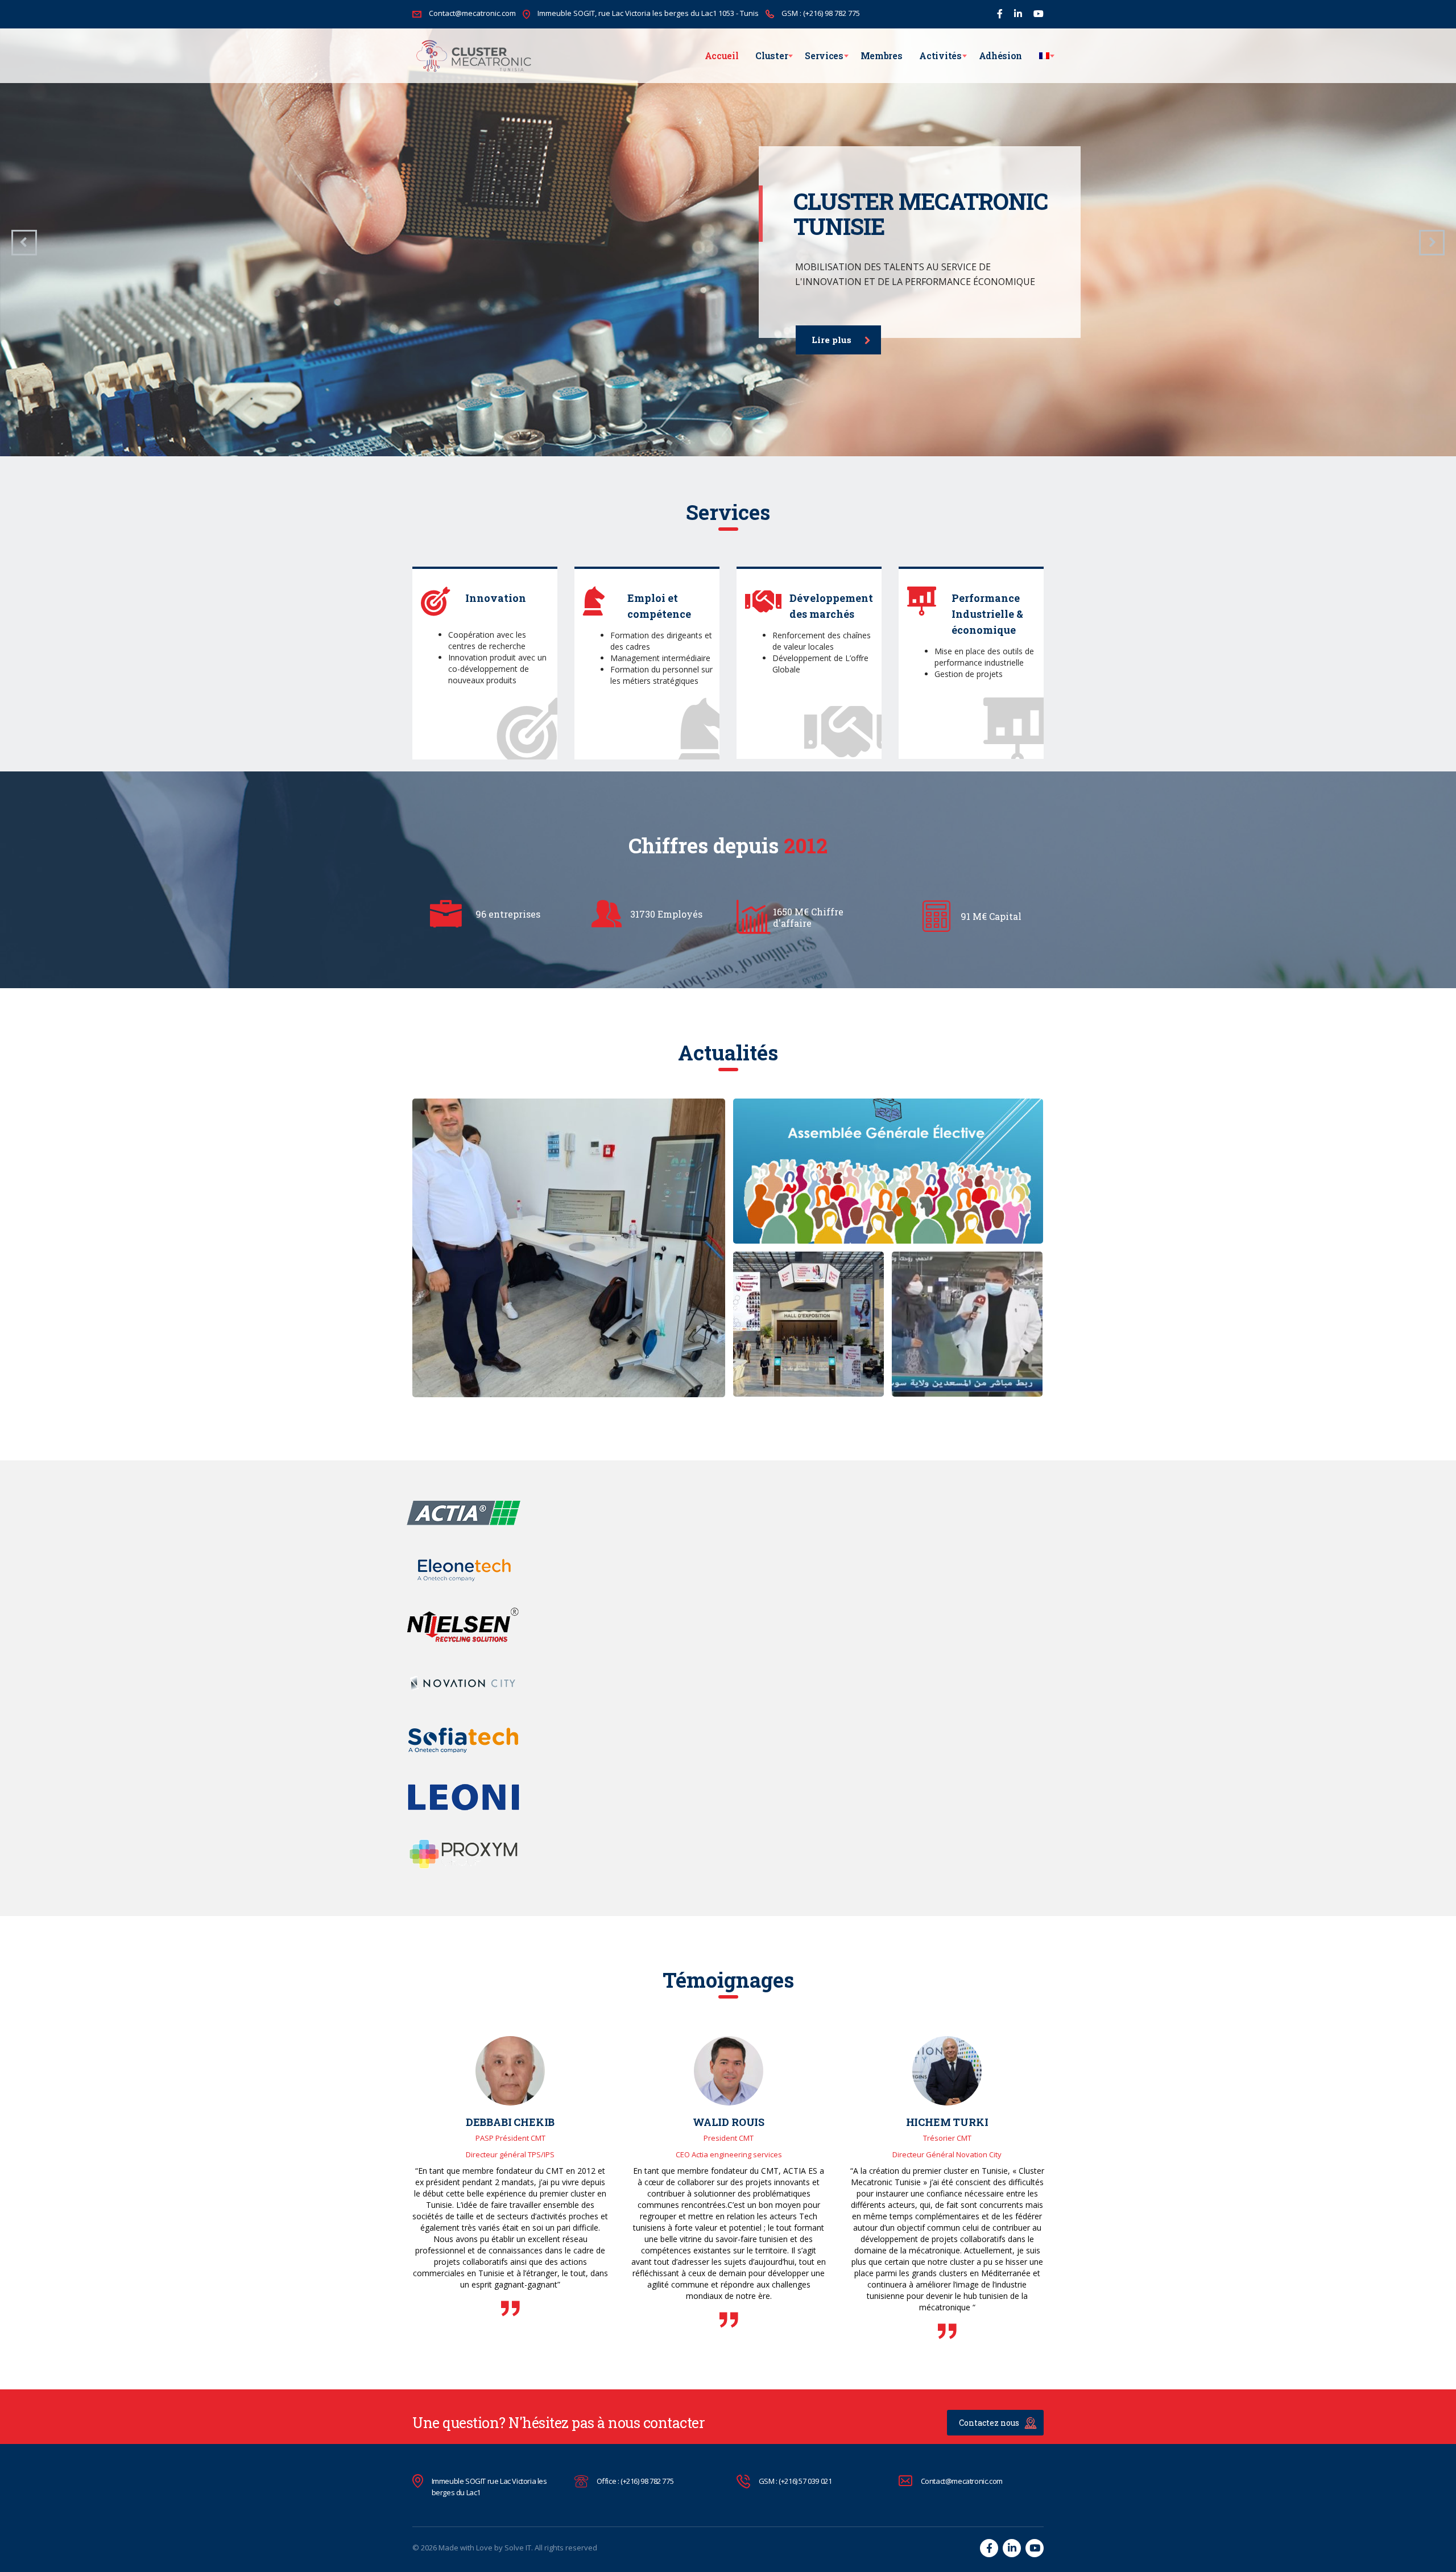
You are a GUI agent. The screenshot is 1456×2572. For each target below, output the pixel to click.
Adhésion (1000, 55)
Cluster (772, 55)
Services (824, 55)
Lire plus (832, 340)
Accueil (722, 55)
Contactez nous (989, 2423)
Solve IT (518, 2548)
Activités (940, 55)
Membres (882, 55)
